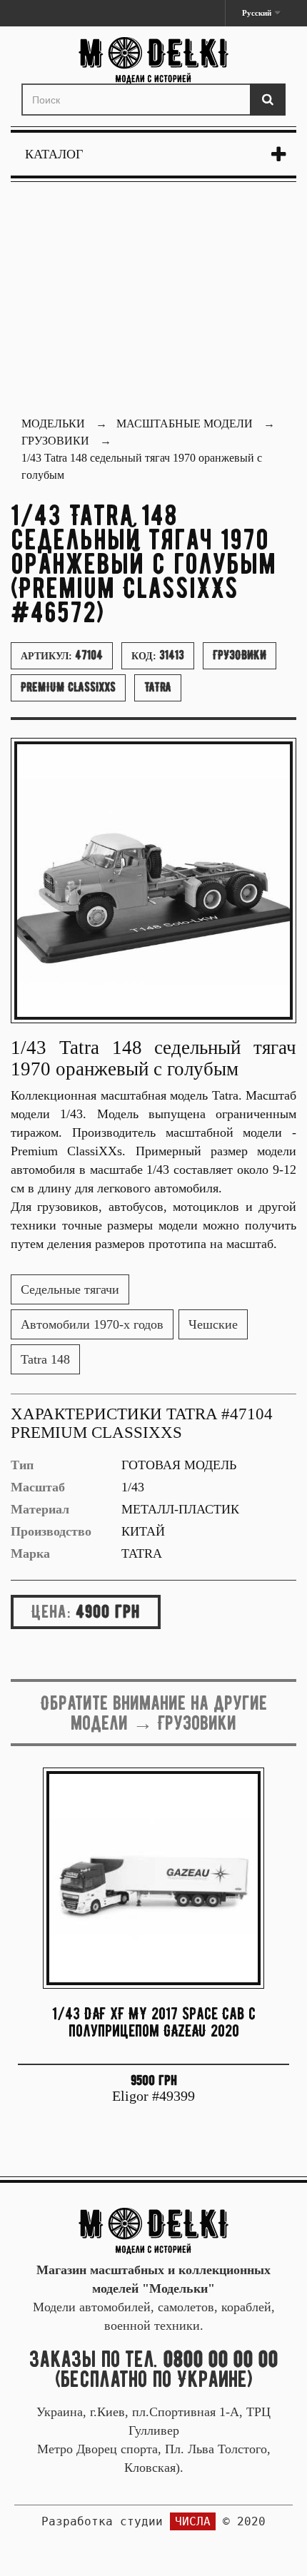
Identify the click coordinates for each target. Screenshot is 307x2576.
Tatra (158, 687)
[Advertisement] (153, 301)
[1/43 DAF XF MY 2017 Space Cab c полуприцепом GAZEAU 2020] (153, 1878)
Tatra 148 (45, 1359)
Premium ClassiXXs (68, 687)
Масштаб (38, 1487)
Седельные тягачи (70, 1289)
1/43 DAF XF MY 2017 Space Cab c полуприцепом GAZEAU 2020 (154, 2022)
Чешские (213, 1324)
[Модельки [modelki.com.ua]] (153, 60)
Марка (30, 1553)
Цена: (51, 1611)
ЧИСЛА (193, 2521)
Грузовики (240, 655)
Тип (22, 1465)
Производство (51, 1531)
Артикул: (62, 655)
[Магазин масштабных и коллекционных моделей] (153, 2230)
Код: (158, 655)
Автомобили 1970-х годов (92, 1324)
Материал (40, 1509)
